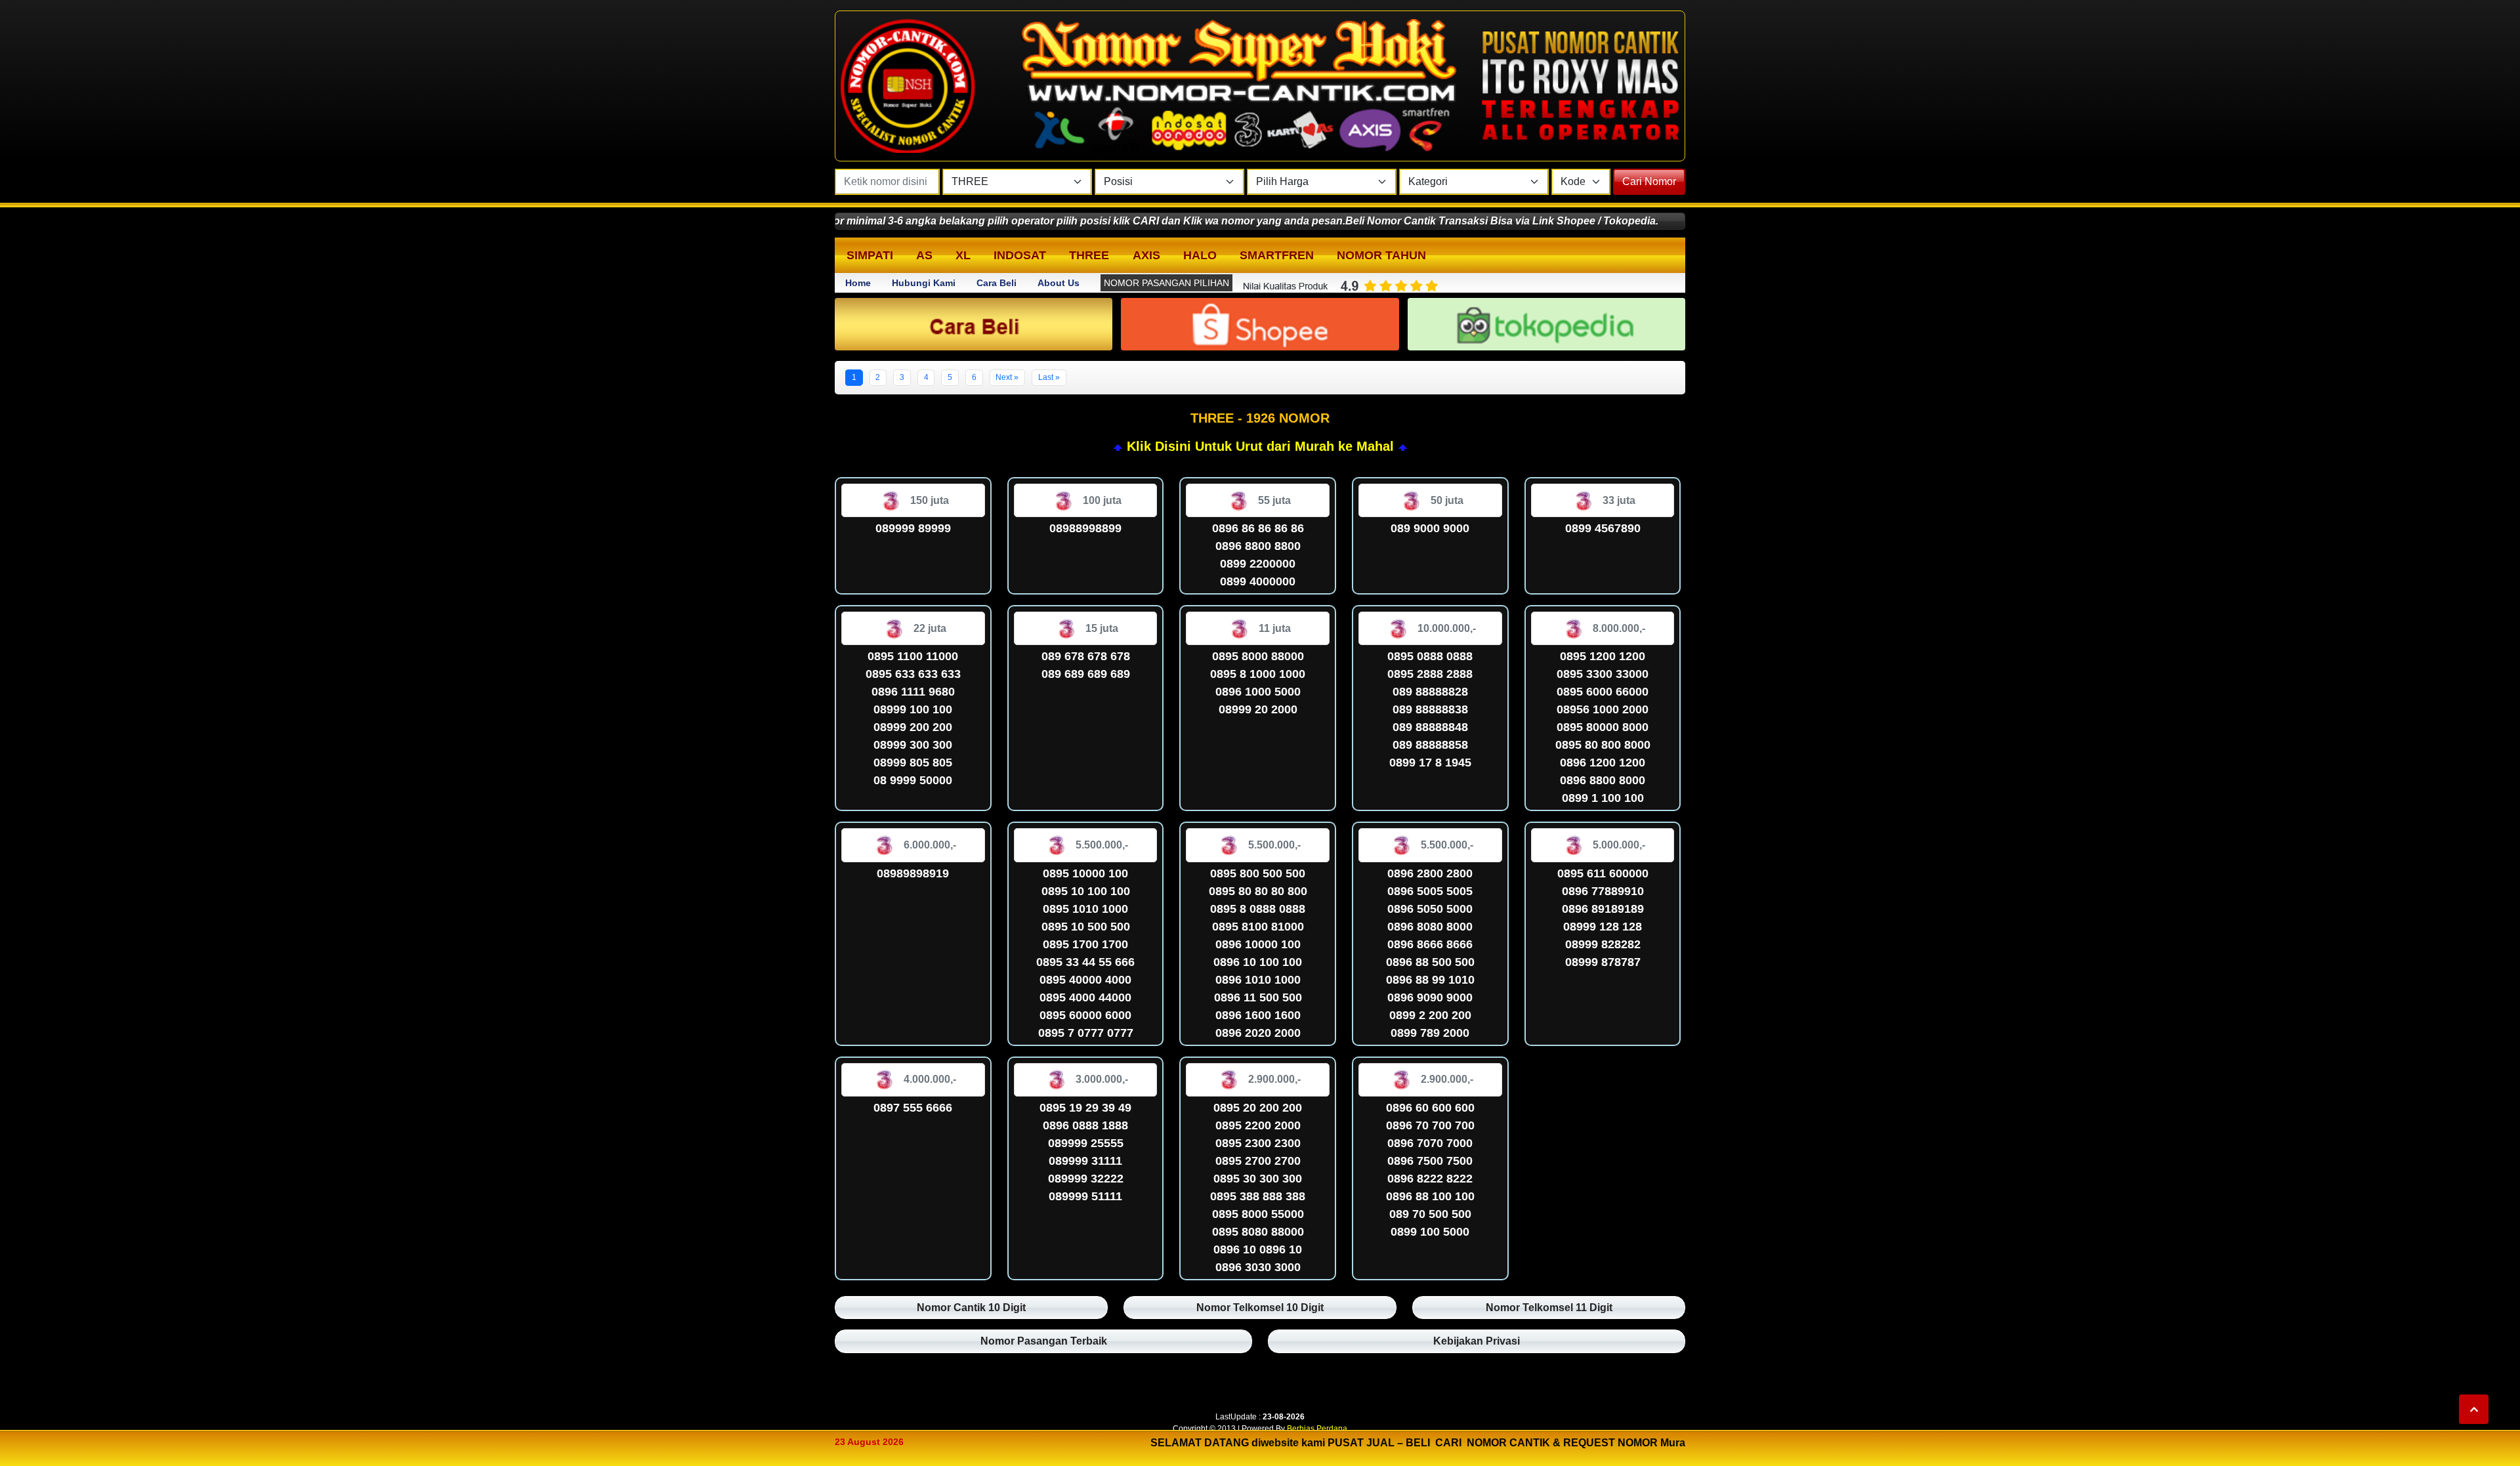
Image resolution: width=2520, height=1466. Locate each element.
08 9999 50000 (913, 780)
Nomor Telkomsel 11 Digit (1549, 1308)
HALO (1200, 255)
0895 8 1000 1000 (1258, 674)
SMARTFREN (1277, 255)
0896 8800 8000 (1603, 780)
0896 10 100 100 (1258, 962)
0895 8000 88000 (1258, 656)
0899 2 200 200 (1430, 1015)
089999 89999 (913, 528)
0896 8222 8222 (1430, 1179)
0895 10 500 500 (1086, 927)
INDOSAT (1020, 255)
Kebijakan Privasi (1477, 1341)
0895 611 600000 (1603, 873)
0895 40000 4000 (1085, 980)
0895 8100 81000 (1258, 927)
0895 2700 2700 (1258, 1161)
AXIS (1146, 255)
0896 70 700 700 (1430, 1125)
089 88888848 (1430, 727)
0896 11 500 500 (1258, 997)
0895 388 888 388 (1258, 1196)
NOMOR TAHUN (1381, 255)
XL (963, 255)
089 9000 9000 (1430, 528)
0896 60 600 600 (1430, 1108)
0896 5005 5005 (1430, 891)
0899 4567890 (1603, 528)
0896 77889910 (1603, 891)
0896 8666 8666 (1430, 944)
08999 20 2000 (1258, 709)
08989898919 (913, 873)
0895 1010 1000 (1085, 909)
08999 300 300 (913, 745)
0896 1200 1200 (1603, 763)
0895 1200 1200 (1603, 656)
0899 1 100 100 (1603, 798)
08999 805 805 (913, 763)
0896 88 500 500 (1430, 962)
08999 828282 (1603, 944)
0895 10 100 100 (1086, 891)
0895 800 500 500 (1258, 873)
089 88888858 (1430, 745)
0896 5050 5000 (1430, 909)
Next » (1007, 377)
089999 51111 (1085, 1196)
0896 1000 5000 (1258, 692)
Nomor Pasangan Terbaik (1044, 1341)
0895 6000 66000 (1603, 692)
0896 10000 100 (1258, 944)
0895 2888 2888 (1430, 674)
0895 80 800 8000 (1603, 745)
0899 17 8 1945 (1430, 763)
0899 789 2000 (1430, 1033)
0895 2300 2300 (1258, 1143)
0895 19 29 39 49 (1085, 1108)
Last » (1049, 377)
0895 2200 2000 (1258, 1125)
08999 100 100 (913, 709)
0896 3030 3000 (1258, 1267)
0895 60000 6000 (1085, 1015)
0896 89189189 (1603, 909)
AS (924, 255)
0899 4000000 (1258, 581)
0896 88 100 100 (1430, 1196)
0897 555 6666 (913, 1108)
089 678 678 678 (1086, 656)
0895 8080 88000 (1258, 1232)
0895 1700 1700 (1085, 944)
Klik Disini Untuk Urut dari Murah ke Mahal (1260, 446)
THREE (1089, 255)
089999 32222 (1086, 1179)
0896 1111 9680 (913, 692)
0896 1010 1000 (1258, 980)
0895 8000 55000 (1258, 1214)
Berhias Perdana (1317, 1429)
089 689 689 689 (1086, 674)
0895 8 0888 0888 (1258, 909)
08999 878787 (1603, 962)
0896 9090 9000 (1430, 997)
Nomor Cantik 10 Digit (971, 1308)
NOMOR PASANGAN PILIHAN (1166, 283)
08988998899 (1085, 528)
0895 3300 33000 (1603, 674)
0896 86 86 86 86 (1258, 528)
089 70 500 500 (1430, 1214)
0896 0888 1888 (1085, 1125)
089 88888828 (1430, 692)
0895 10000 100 (1085, 873)
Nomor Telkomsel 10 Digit (1260, 1308)
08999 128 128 (1603, 927)
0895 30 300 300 (1258, 1179)
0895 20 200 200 (1258, 1108)
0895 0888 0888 (1430, 656)
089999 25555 (1086, 1143)
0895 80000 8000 (1603, 727)
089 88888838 (1430, 709)
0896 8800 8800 (1258, 546)
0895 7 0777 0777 (1086, 1033)
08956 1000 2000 (1603, 709)
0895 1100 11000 (913, 656)
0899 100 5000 (1430, 1232)
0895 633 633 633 (913, 674)
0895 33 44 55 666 (1085, 962)
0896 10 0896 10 (1258, 1249)
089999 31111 (1085, 1161)
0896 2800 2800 (1430, 873)
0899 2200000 (1258, 564)
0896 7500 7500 (1430, 1161)
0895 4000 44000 (1085, 997)
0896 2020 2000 (1258, 1033)
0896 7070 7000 (1430, 1143)
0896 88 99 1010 (1430, 980)
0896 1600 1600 (1258, 1015)
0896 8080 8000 (1430, 927)
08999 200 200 (913, 727)
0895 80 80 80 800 (1258, 891)
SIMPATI (870, 255)
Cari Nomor (1649, 181)
